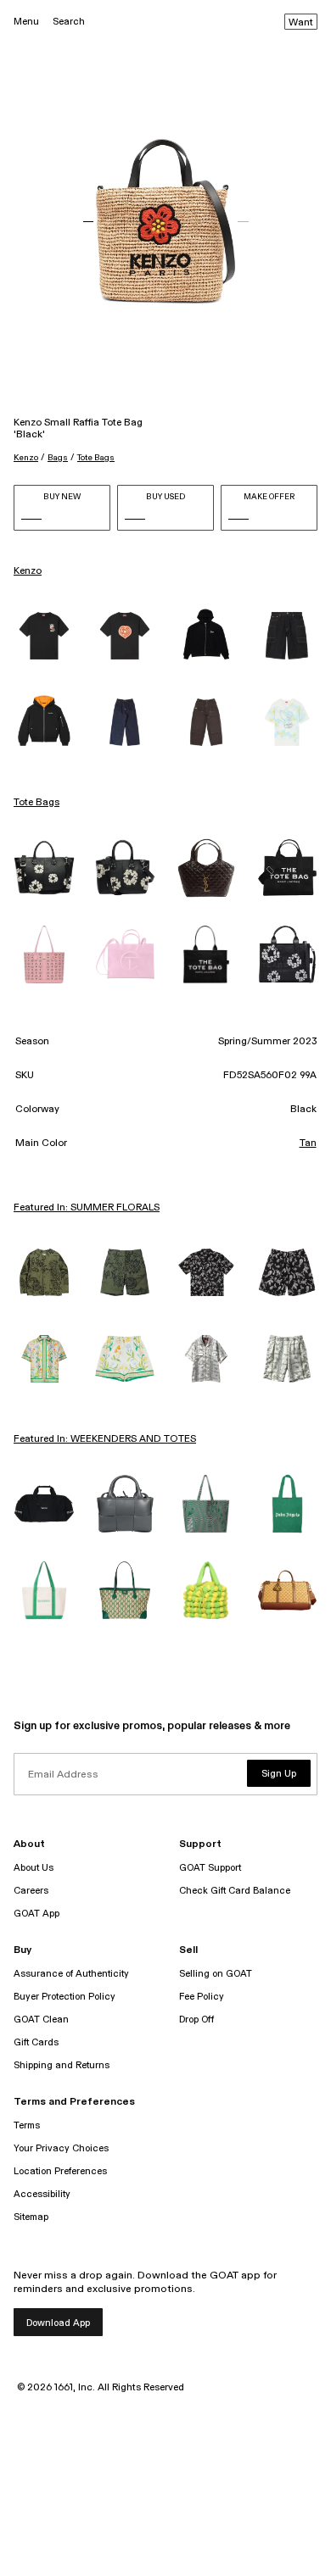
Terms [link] (27, 2125)
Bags (58, 458)
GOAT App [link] (36, 1914)
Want (301, 23)
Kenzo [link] (28, 571)
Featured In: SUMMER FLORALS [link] (87, 1208)
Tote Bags (96, 458)
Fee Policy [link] (202, 1997)
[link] (44, 636)
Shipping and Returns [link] (62, 2065)
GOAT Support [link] (210, 1868)
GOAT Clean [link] (41, 2020)
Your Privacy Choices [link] (61, 2148)
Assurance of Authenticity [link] (71, 1974)
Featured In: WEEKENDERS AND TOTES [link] (105, 1439)
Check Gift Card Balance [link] (235, 1891)
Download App (58, 2323)
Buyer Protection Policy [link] (65, 1997)
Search (69, 22)
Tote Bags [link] (36, 803)
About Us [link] (34, 1868)
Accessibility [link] (42, 2194)
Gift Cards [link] (36, 2042)
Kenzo (26, 458)
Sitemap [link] (31, 2217)
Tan (308, 1143)
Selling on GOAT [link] (216, 1974)
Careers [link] (31, 1891)
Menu (26, 22)
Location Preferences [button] (60, 2171)
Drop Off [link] (196, 2020)
